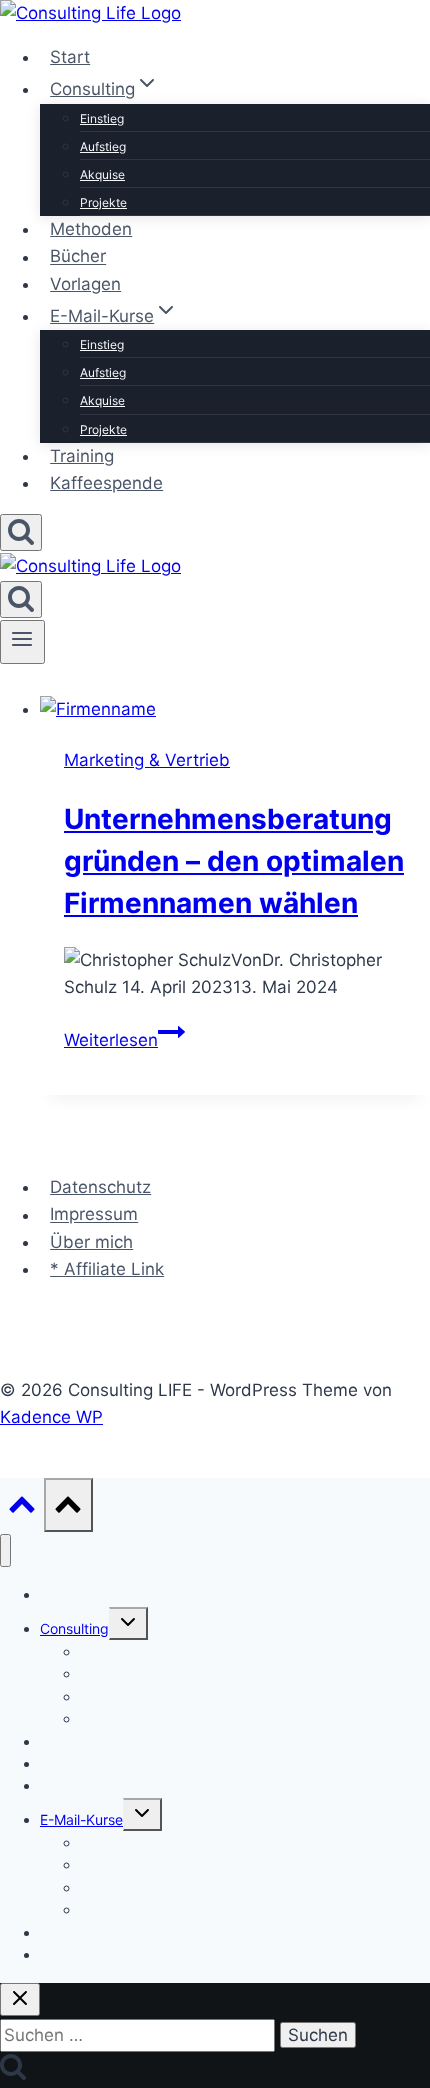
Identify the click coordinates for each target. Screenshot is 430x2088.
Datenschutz (100, 1187)
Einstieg (102, 118)
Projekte (103, 202)
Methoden (91, 229)
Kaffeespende (106, 483)
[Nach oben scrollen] (22, 1508)
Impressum (94, 1215)
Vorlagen (85, 284)
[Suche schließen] (20, 1999)
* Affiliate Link (107, 1269)
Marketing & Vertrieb (147, 760)
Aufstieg (103, 146)
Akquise (102, 174)
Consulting (74, 1628)
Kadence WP (51, 1417)
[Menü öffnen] (22, 642)
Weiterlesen (124, 1040)
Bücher (78, 257)
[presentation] (235, 709)
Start (70, 57)
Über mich (91, 1242)
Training (82, 456)
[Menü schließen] (5, 1550)
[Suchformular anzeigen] (21, 532)
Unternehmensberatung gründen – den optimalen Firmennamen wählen (234, 861)
